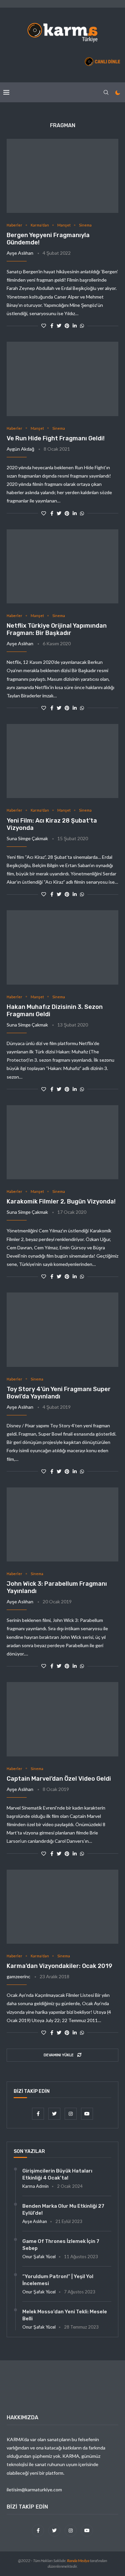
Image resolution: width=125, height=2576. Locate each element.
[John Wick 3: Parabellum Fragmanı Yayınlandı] (62, 1524)
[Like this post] (44, 326)
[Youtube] (87, 2114)
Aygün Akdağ (20, 449)
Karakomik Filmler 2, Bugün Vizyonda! (61, 1201)
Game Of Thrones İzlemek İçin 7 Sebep (61, 2245)
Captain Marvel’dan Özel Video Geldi (59, 1779)
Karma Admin (35, 2186)
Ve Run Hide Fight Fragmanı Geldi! (56, 438)
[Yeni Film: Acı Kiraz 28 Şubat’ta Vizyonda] (62, 761)
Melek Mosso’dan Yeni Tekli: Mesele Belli (65, 2315)
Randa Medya (78, 2561)
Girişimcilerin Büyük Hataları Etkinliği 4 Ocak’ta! (57, 2174)
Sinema (85, 225)
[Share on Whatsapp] (82, 326)
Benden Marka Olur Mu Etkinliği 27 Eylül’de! (63, 2210)
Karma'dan (40, 225)
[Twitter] (55, 2114)
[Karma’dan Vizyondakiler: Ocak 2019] (62, 1907)
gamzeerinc (18, 1976)
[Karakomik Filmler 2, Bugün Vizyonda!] (62, 1142)
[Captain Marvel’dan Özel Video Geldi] (62, 1719)
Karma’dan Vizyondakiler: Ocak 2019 (59, 1966)
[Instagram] (71, 2114)
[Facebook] (38, 2114)
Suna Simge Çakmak (27, 838)
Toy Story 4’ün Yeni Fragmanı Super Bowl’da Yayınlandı (59, 1393)
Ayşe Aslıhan (20, 253)
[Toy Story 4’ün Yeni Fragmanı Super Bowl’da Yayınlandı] (62, 1330)
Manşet (64, 225)
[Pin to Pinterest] (67, 326)
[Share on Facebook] (52, 326)
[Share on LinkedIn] (75, 326)
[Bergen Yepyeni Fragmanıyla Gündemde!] (62, 176)
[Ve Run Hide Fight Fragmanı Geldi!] (62, 379)
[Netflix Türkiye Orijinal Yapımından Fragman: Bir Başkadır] (62, 566)
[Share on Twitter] (59, 326)
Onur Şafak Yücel (39, 2257)
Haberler (14, 225)
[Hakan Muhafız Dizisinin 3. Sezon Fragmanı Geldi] (62, 947)
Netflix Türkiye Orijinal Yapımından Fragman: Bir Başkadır (57, 629)
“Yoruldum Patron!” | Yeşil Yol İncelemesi (58, 2280)
